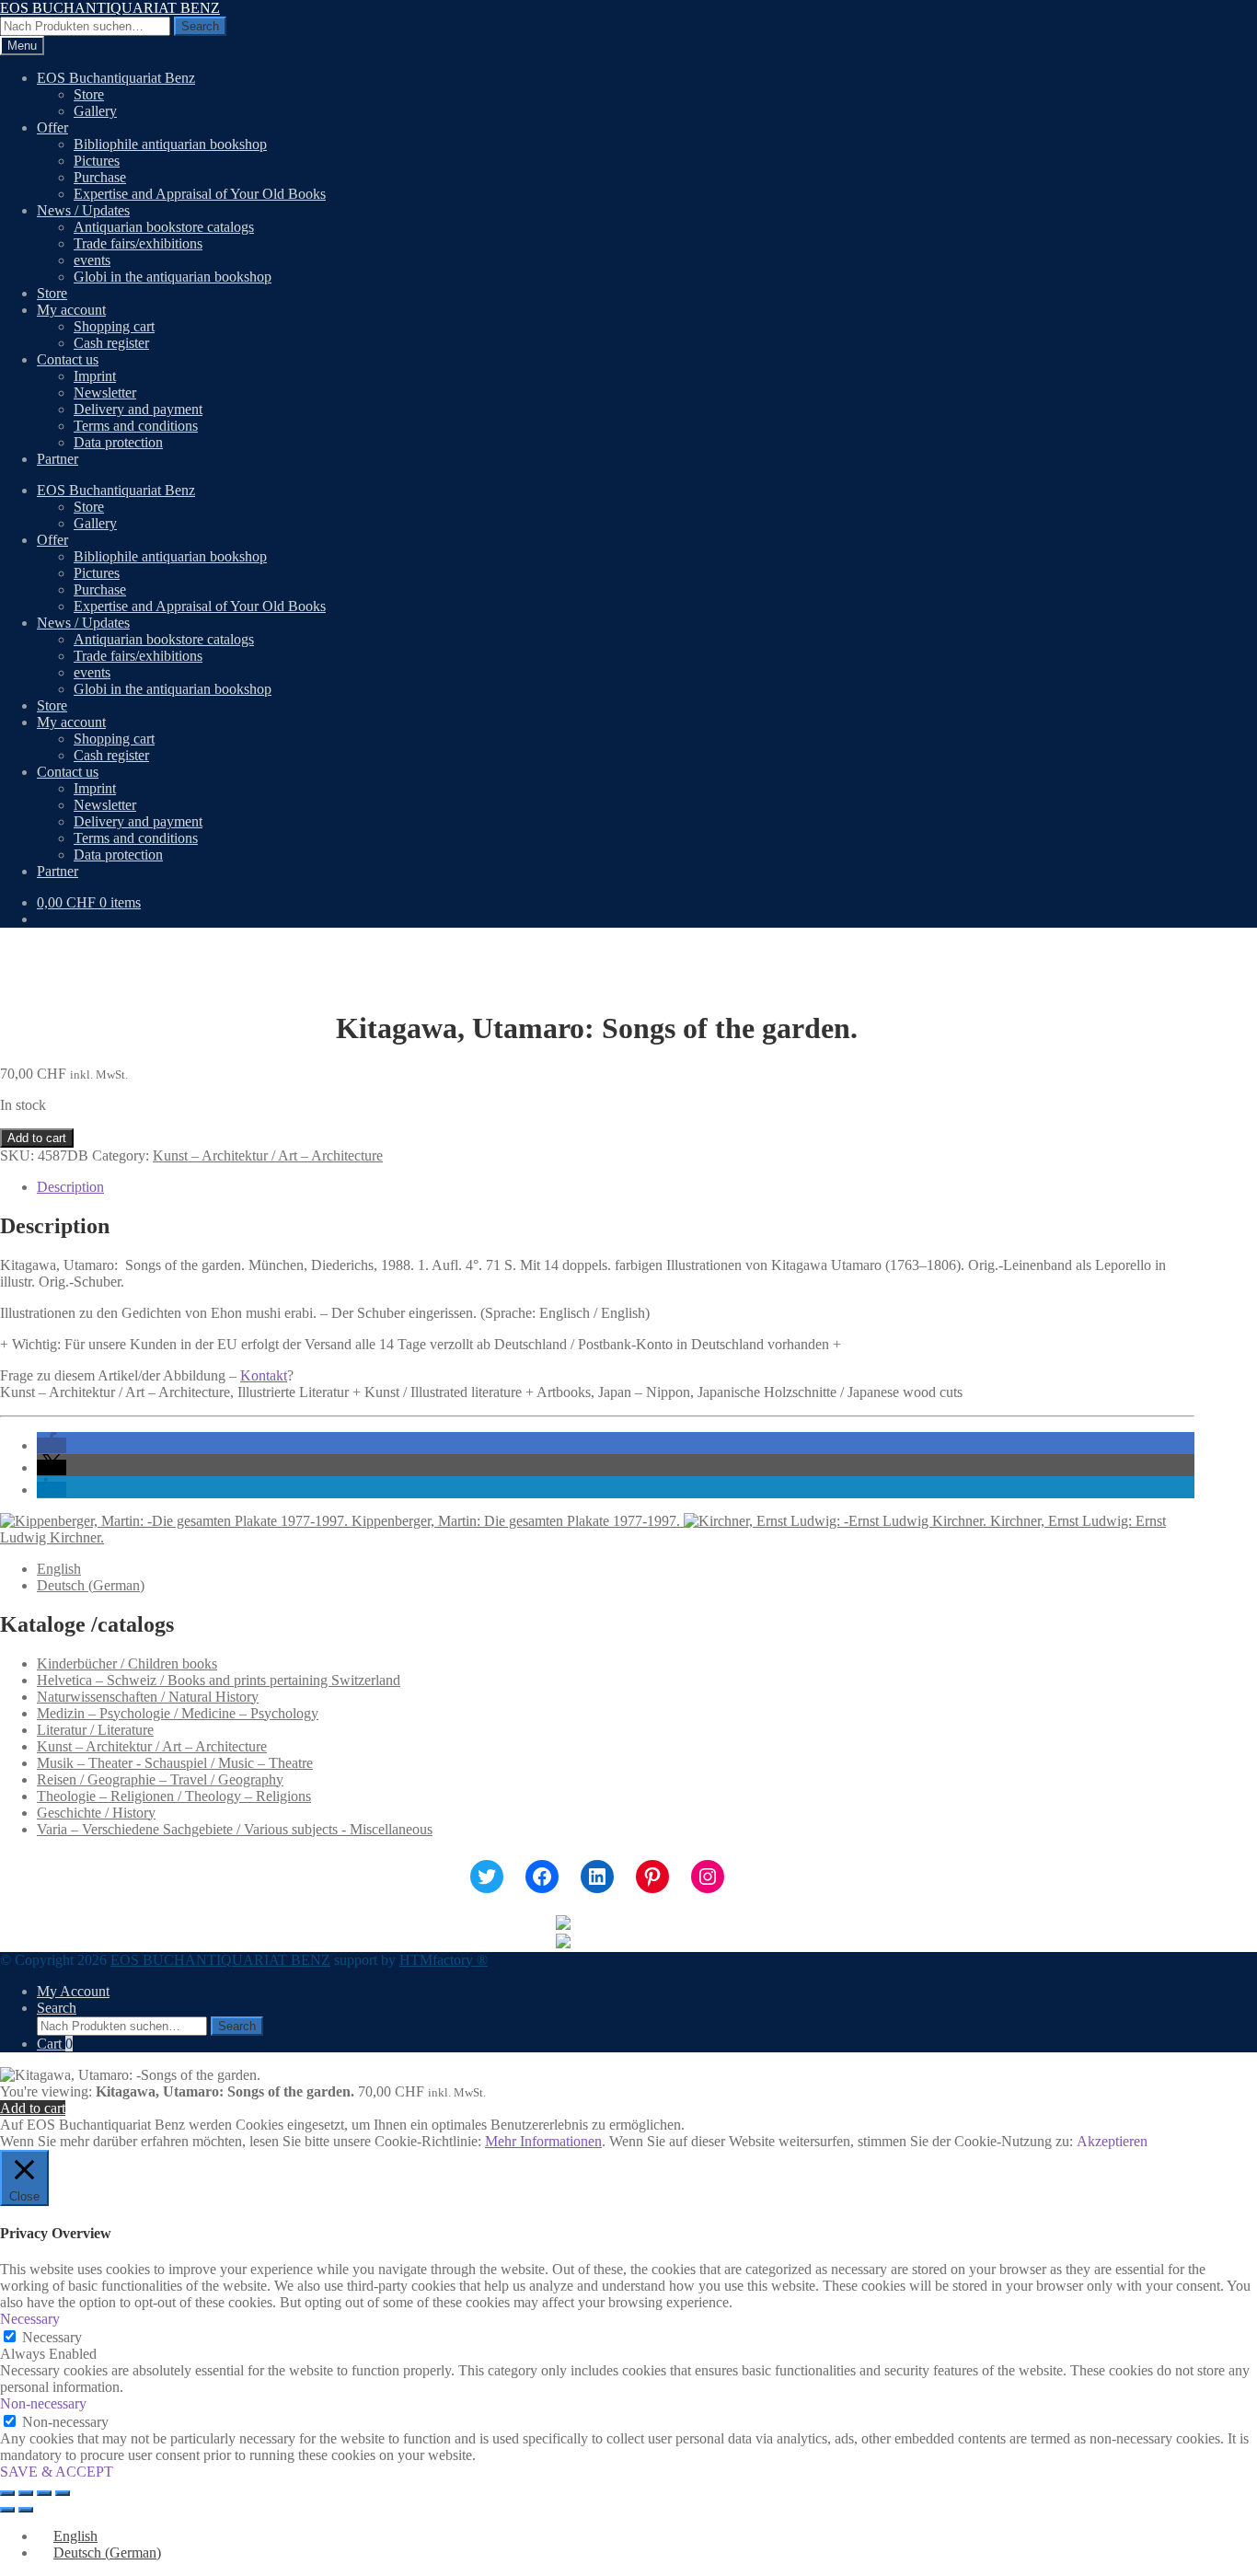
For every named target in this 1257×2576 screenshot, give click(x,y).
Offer (52, 127)
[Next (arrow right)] (26, 2510)
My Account (73, 1991)
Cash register (111, 343)
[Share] (44, 2493)
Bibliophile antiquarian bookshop (170, 144)
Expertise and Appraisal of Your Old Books (200, 194)
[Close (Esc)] (63, 2493)
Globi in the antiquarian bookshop (173, 277)
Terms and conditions (136, 426)
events (92, 260)
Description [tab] (70, 1187)
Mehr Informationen (543, 2141)
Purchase (100, 177)
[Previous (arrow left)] (7, 2510)
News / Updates (83, 210)
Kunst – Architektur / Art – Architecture (268, 1155)
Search (200, 26)
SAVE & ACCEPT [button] (57, 2472)
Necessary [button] (30, 2319)
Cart (55, 2044)
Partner (58, 459)
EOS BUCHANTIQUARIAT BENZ (110, 8)
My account (71, 310)
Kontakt (264, 1375)
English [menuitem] (59, 1569)
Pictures (97, 161)
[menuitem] (59, 1569)
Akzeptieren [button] (1112, 2141)
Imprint (95, 376)
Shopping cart (114, 326)
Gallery (95, 111)
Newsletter (105, 393)
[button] (52, 1445)
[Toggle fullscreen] (26, 2493)
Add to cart (37, 1138)
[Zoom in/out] (7, 2493)
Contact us (68, 359)
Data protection (118, 442)
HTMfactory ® (444, 1960)
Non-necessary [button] (43, 2403)
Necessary (52, 2337)
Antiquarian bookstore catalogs (164, 227)
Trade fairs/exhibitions (138, 243)
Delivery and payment (138, 409)
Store (89, 94)
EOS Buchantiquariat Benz (116, 78)
